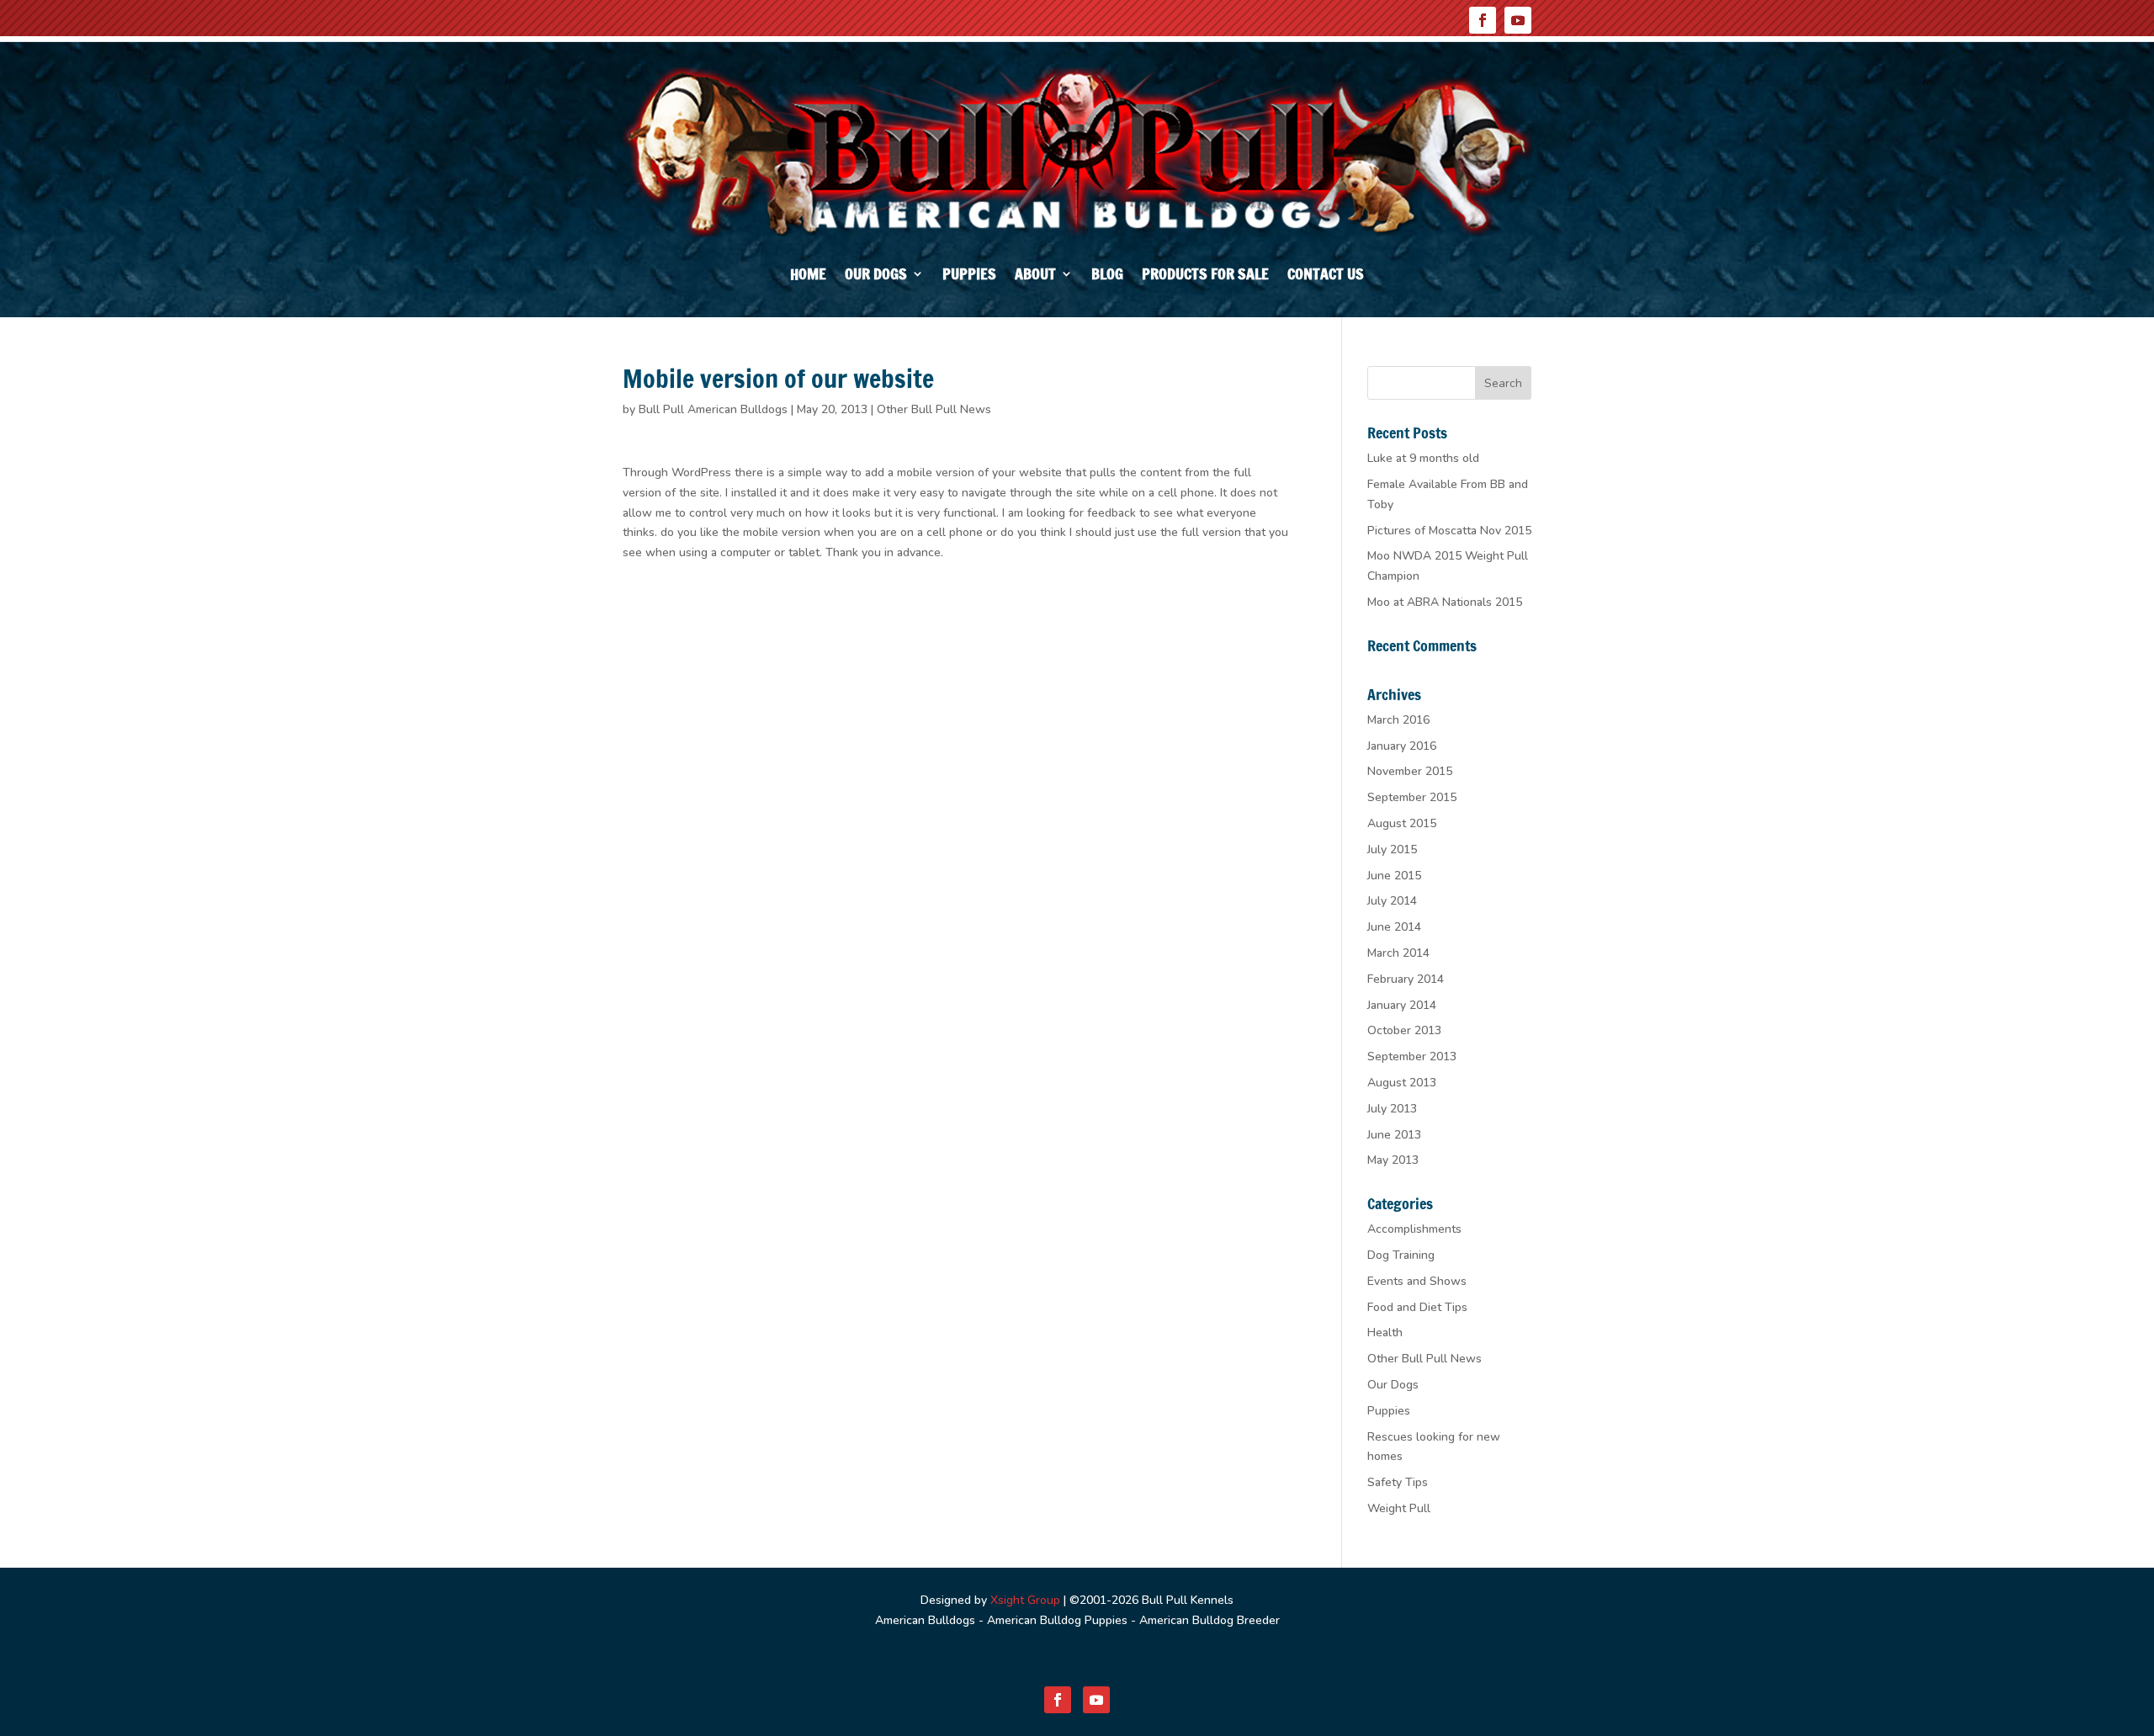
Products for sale (1205, 276)
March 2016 (1398, 720)
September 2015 (1412, 797)
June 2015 (1394, 876)
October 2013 (1404, 1030)
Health (1385, 1333)
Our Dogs (876, 276)
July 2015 (1392, 849)
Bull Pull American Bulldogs (713, 409)
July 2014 (1392, 901)
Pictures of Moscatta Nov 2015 (1449, 531)
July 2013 (1392, 1109)
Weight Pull (1399, 1508)
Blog (1107, 276)
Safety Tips (1398, 1482)
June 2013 (1394, 1135)
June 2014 (1394, 927)
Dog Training (1401, 1255)
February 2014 (1406, 979)
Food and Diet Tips (1417, 1307)
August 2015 (1402, 823)
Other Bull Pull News (934, 409)
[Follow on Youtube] (1518, 20)
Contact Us (1326, 276)
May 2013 (1393, 1160)
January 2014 (1402, 1005)
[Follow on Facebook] (1483, 20)
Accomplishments (1414, 1229)
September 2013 (1412, 1056)
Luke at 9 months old (1423, 458)
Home (808, 276)
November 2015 (1410, 771)
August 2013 (1402, 1083)
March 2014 (1398, 953)
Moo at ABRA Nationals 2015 (1445, 602)
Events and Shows (1417, 1281)
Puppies (969, 276)
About (1035, 276)
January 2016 (1402, 746)
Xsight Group (1025, 1600)
